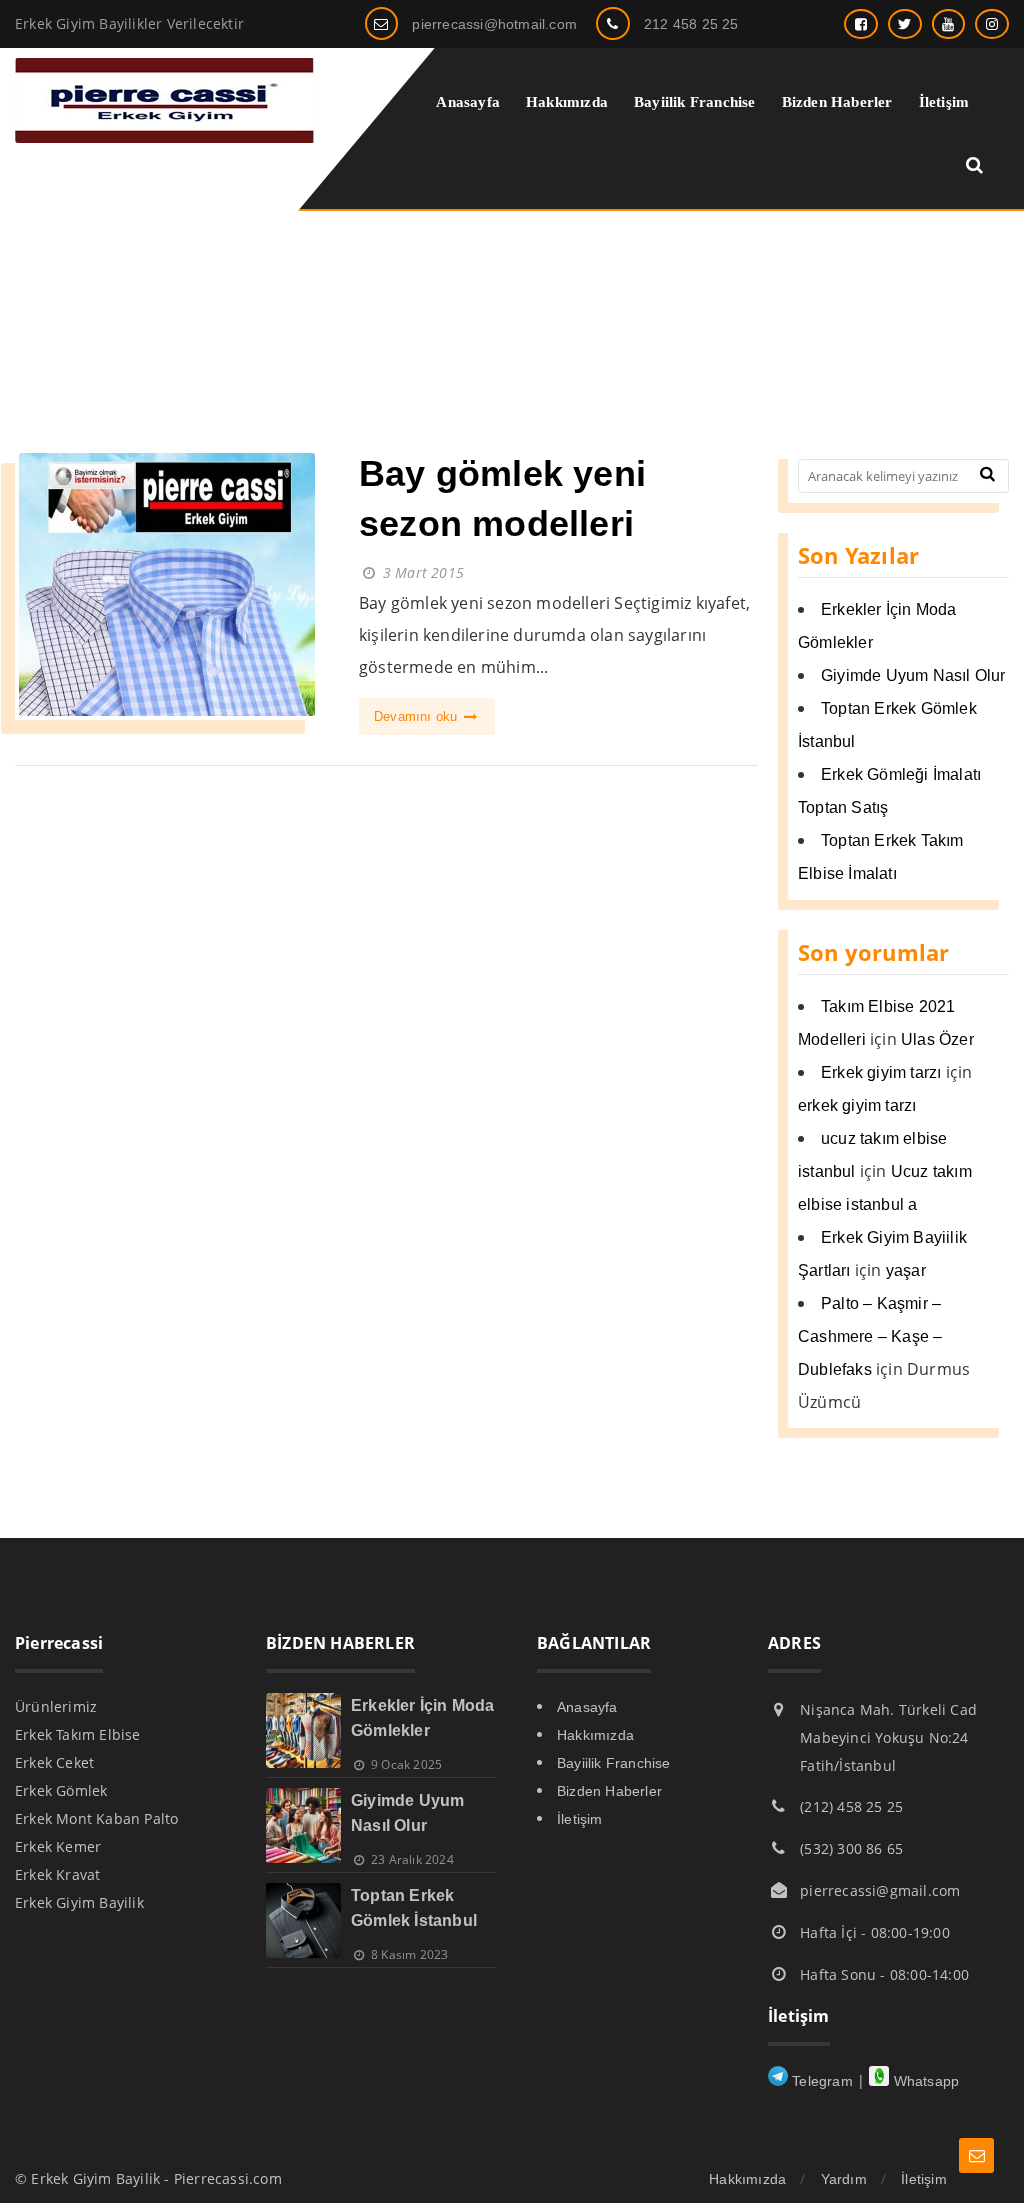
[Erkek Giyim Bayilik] (165, 137)
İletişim (580, 1819)
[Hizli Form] (976, 2155)
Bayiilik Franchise (614, 1763)
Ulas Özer (937, 1039)
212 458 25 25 (691, 24)
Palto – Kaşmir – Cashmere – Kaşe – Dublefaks (870, 1336)
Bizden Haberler (609, 1791)
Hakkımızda (595, 1735)
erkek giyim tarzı (857, 1105)
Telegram (820, 2081)
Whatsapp (924, 2081)
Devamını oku (418, 716)
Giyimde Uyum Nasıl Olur (913, 675)
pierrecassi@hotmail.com (494, 24)
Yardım (844, 2179)
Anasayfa (587, 1707)
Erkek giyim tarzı (881, 1072)
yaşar (906, 1270)
